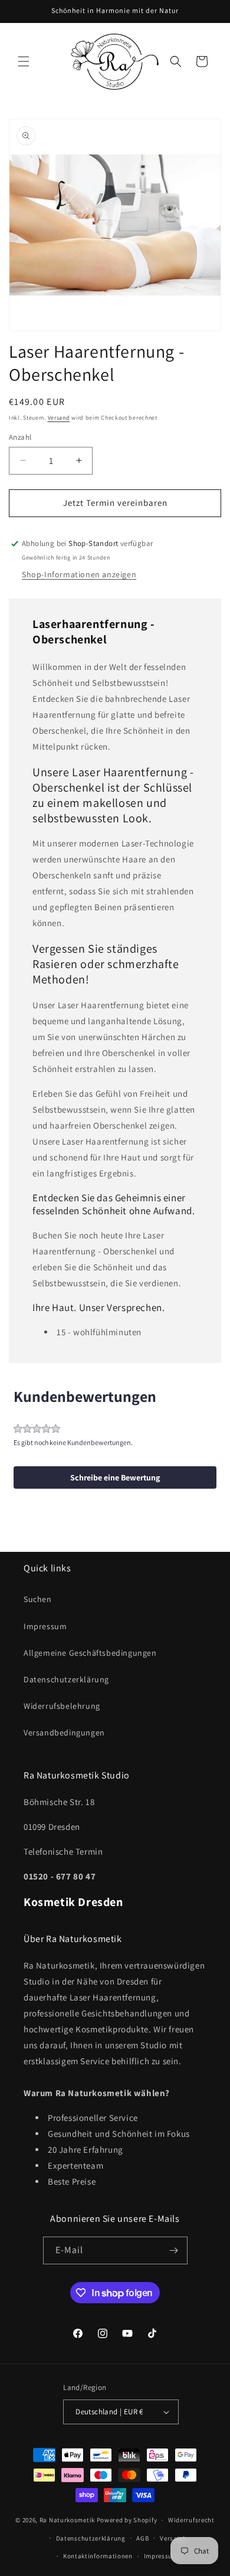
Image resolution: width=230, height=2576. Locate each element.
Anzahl (20, 437)
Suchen (38, 1599)
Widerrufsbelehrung (62, 1706)
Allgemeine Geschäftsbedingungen (90, 1653)
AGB (142, 2538)
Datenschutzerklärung (66, 1679)
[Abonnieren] (174, 2250)
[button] (24, 61)
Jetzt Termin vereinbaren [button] (115, 503)
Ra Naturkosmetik (67, 2520)
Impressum (45, 1626)
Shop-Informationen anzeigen (79, 574)
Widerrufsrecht (191, 2520)
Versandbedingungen (64, 1732)
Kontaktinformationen (98, 2556)
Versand (59, 418)
